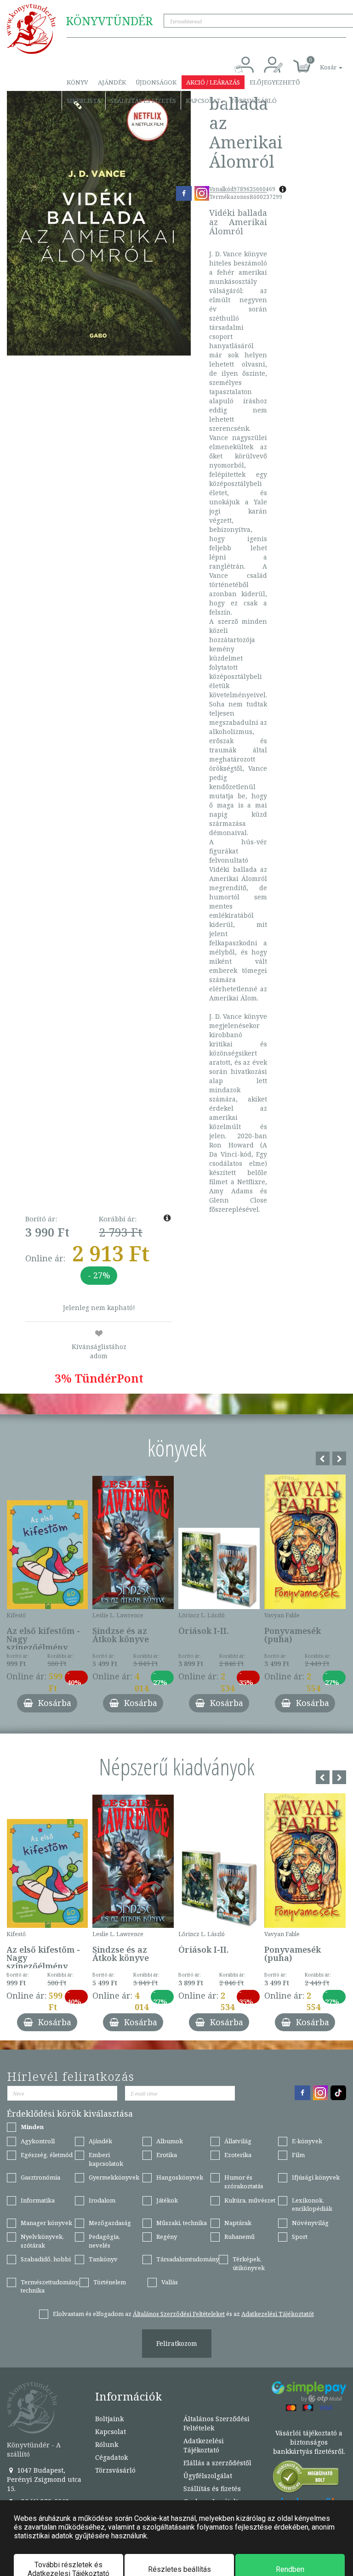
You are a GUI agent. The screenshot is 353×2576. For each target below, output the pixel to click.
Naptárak (238, 2223)
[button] (321, 62)
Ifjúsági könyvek (316, 2177)
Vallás (170, 2282)
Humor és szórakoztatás (244, 2182)
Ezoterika (238, 2155)
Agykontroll (38, 2141)
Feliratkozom (177, 2343)
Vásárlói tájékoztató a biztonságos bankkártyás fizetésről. (309, 2442)
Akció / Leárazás (213, 82)
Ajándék (112, 82)
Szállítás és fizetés (143, 101)
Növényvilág (310, 2223)
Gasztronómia (40, 2177)
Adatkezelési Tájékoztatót (278, 2314)
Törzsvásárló (253, 101)
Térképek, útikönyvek (249, 2263)
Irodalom (102, 2200)
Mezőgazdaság (110, 2223)
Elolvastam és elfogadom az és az (183, 2314)
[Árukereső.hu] (306, 2479)
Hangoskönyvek (180, 2177)
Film (298, 2155)
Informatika (38, 2200)
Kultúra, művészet (250, 2200)
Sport (300, 2237)
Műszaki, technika (182, 2223)
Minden (32, 2127)
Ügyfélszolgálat (208, 2476)
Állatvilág (238, 2141)
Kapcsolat (203, 101)
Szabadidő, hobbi (46, 2259)
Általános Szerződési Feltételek (216, 2423)
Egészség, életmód (47, 2155)
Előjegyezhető (275, 82)
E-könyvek (307, 2141)
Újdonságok (156, 82)
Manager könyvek (46, 2223)
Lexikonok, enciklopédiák (312, 2205)
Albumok (170, 2141)
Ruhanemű (239, 2237)
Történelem (110, 2282)
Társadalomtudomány (188, 2259)
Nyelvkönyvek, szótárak (42, 2241)
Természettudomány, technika (50, 2286)
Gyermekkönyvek (114, 2177)
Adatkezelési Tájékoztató (204, 2445)
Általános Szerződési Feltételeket (179, 2314)
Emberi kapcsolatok (106, 2159)
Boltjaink (109, 2419)
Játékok (167, 2200)
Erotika (167, 2155)
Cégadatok (111, 2457)
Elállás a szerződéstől (217, 2463)
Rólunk (107, 2444)
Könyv (77, 82)
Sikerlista (84, 101)
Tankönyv (103, 2259)
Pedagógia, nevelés (104, 2241)
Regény (167, 2237)
